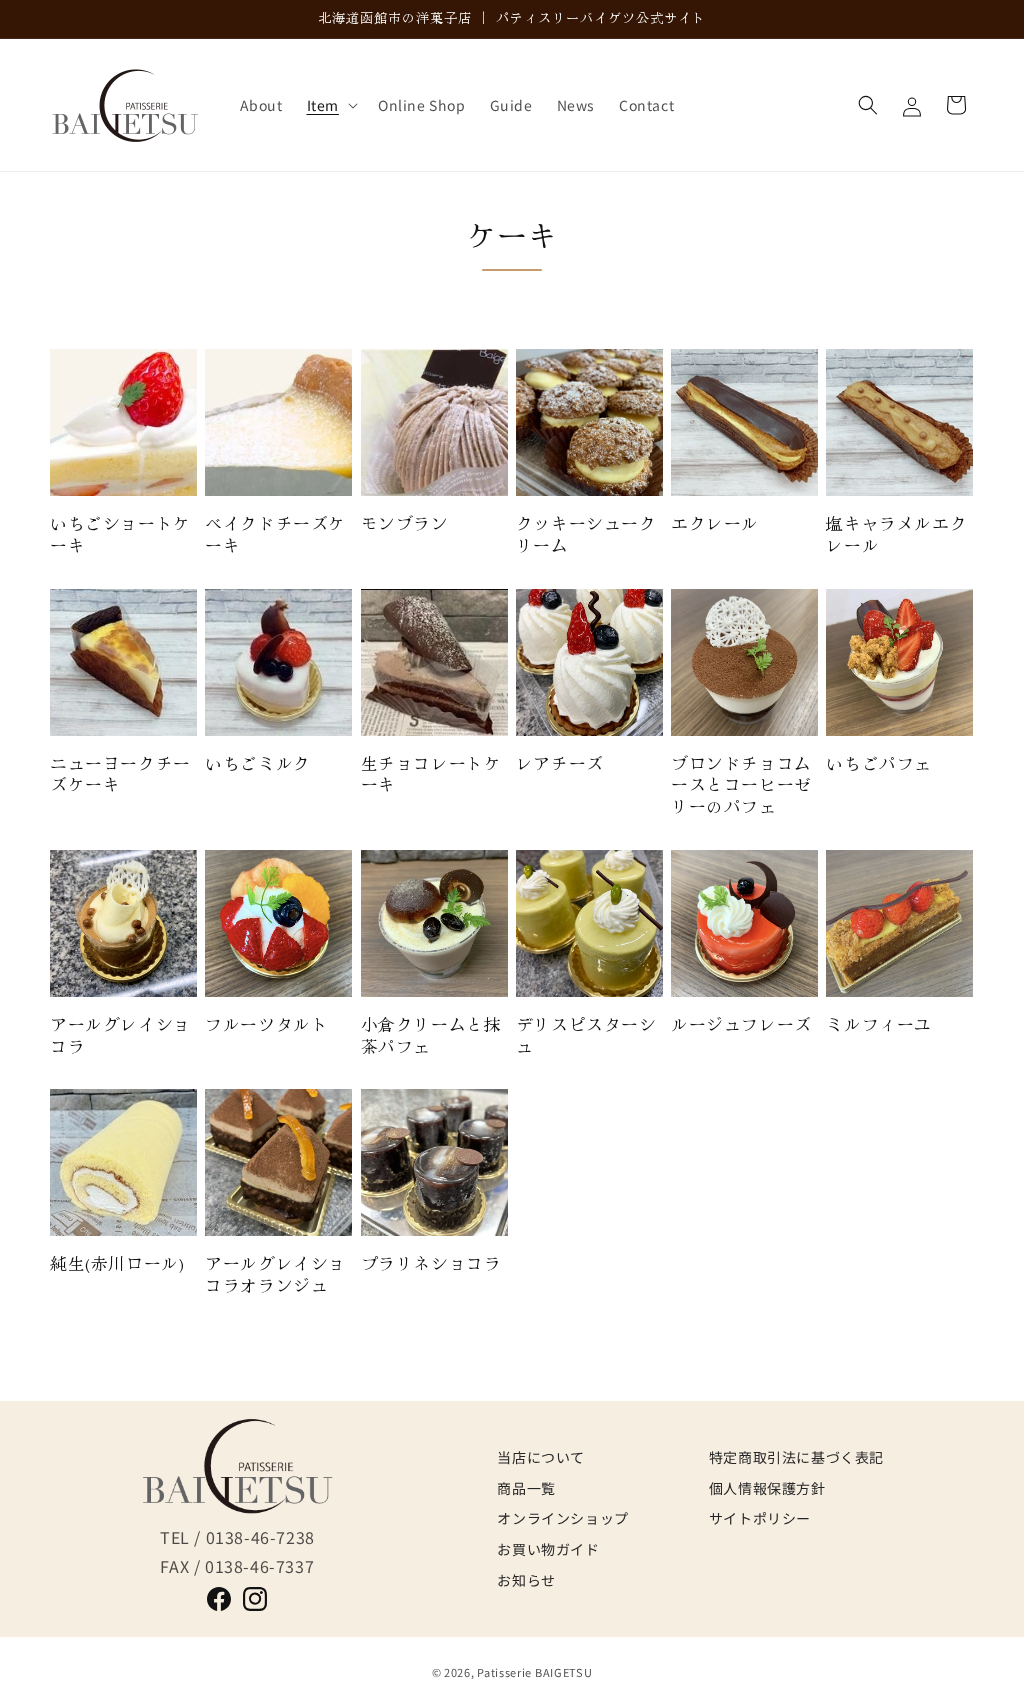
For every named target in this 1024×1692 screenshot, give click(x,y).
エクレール (715, 524)
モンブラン (405, 524)
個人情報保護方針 (767, 1488)
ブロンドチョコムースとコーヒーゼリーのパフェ (741, 785)
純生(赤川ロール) (117, 1264)
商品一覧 (526, 1488)
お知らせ (526, 1580)
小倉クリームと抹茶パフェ (431, 1035)
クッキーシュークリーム (586, 534)
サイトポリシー (760, 1518)
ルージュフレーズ (741, 1025)
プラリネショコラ (431, 1264)
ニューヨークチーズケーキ (120, 774)
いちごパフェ (879, 764)
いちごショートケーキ (120, 534)
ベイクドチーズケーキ (275, 534)
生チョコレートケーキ (431, 774)
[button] (330, 105)
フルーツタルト (266, 1025)
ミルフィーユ (879, 1025)
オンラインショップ (562, 1518)
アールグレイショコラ (120, 1035)
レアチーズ (560, 764)
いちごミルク (258, 764)
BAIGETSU (564, 1672)
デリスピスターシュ (586, 1035)
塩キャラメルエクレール (896, 534)
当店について (541, 1457)
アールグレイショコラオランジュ (275, 1274)
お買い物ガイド (548, 1549)
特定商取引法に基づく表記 (796, 1457)
